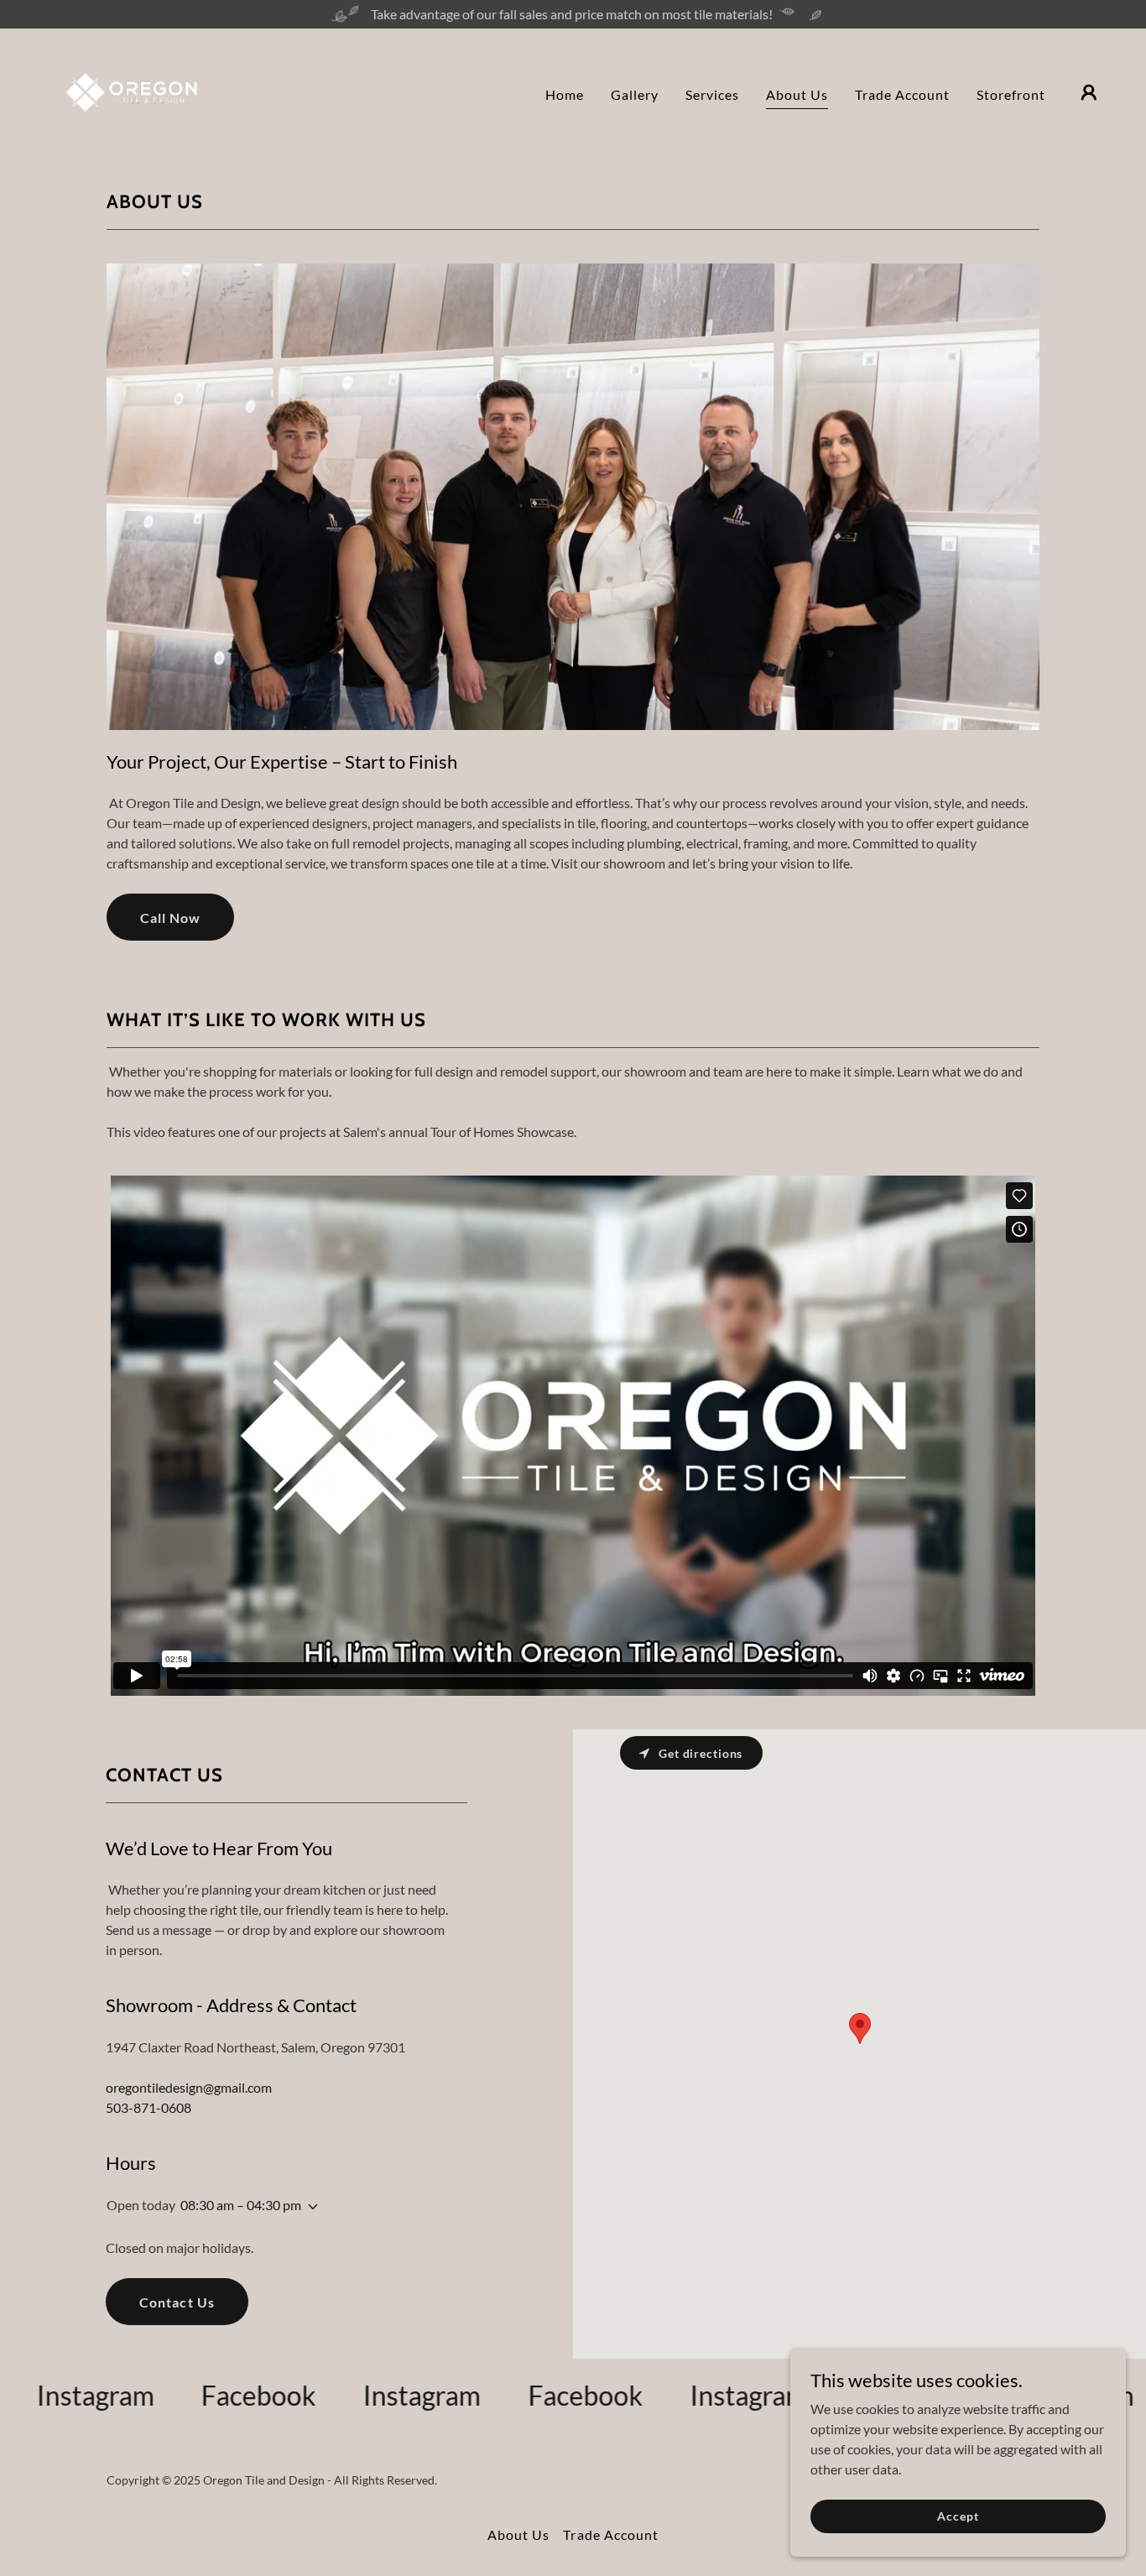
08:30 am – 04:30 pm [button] (241, 2205)
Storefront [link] (1011, 94)
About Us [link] (797, 94)
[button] (1089, 92)
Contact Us (177, 2302)
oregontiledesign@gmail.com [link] (189, 2087)
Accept (958, 2516)
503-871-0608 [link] (148, 2107)
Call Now (170, 918)
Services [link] (712, 94)
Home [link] (565, 94)
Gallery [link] (635, 94)
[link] (131, 90)
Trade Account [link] (902, 94)
